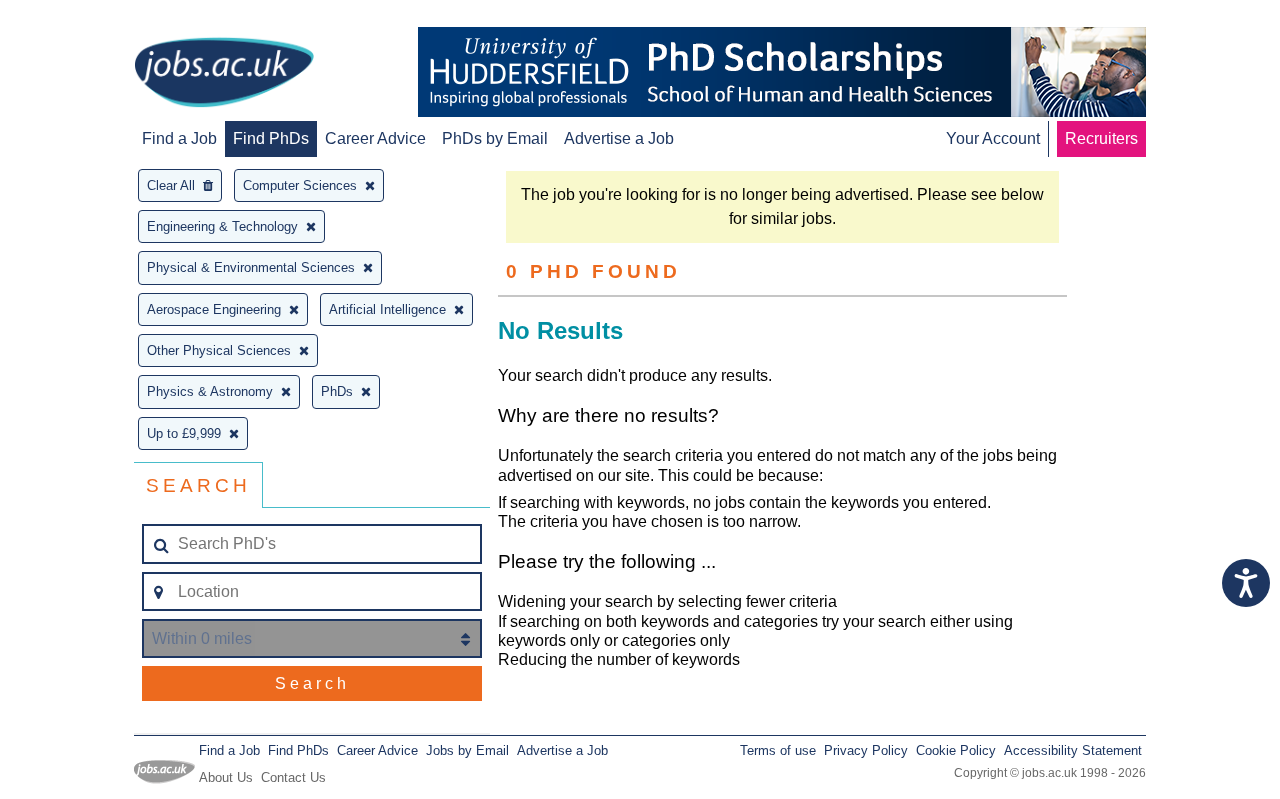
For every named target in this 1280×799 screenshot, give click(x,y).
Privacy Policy (866, 750)
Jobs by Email (467, 750)
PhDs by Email (495, 138)
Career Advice (375, 138)
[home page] (224, 74)
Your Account (993, 138)
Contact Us (293, 777)
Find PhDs (271, 138)
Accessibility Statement (1073, 750)
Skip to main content (80, 17)
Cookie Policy (956, 750)
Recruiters (1101, 138)
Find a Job (179, 138)
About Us (226, 777)
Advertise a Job (619, 138)
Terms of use (778, 750)
